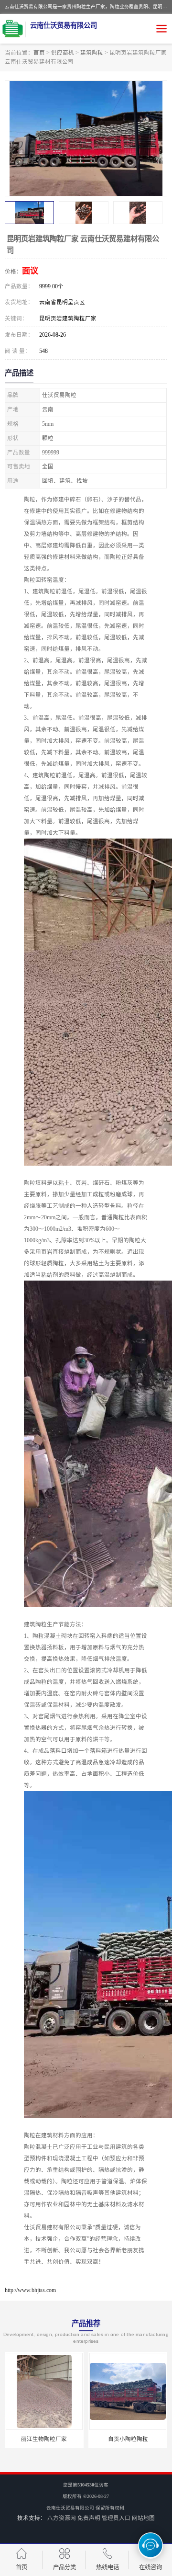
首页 (39, 53)
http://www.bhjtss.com (30, 2290)
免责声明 (89, 2518)
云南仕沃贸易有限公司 (70, 2508)
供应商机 (63, 53)
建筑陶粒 (92, 53)
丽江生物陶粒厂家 (44, 2439)
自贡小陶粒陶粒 (128, 2439)
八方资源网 (62, 2518)
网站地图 (143, 2518)
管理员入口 (116, 2518)
